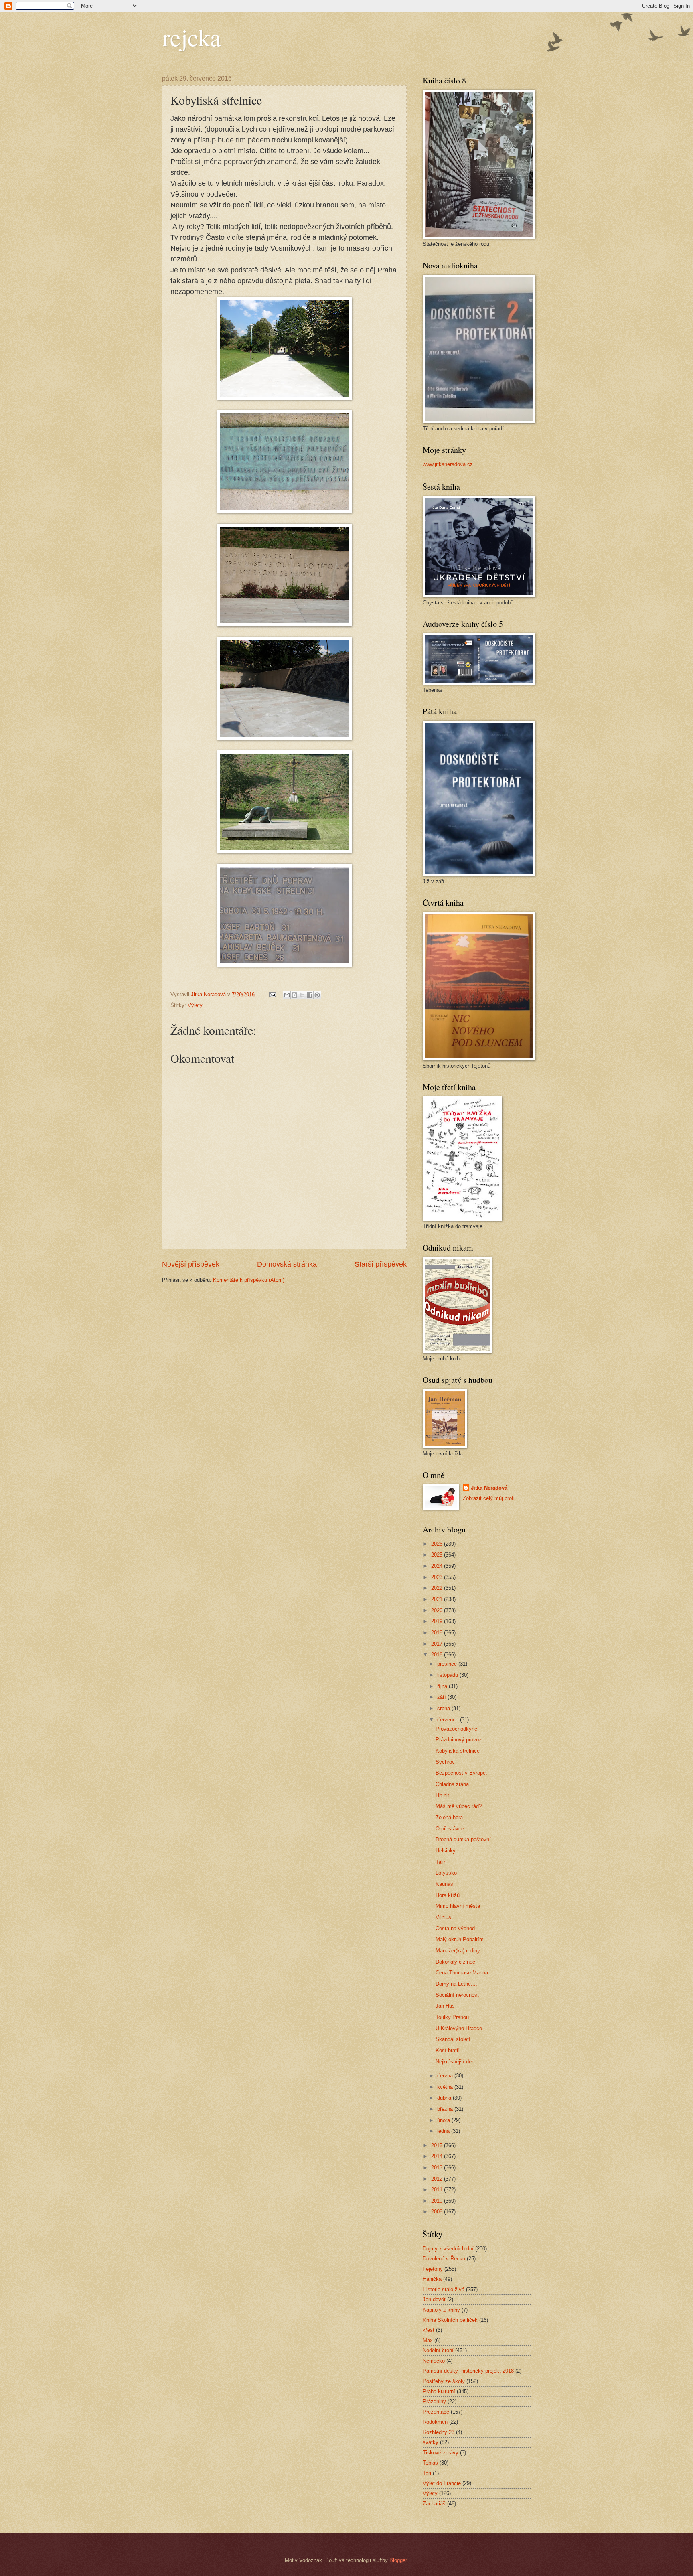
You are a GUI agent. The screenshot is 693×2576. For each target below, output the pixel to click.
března (446, 2109)
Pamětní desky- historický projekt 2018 (468, 2371)
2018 (438, 1633)
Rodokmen (435, 2422)
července (449, 1720)
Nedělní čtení (438, 2350)
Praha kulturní (439, 2391)
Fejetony (433, 2269)
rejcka (191, 37)
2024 (438, 1566)
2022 (438, 1588)
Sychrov (445, 1762)
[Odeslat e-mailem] (287, 995)
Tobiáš (430, 2463)
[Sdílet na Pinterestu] (317, 995)
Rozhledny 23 (439, 2432)
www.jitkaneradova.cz (448, 464)
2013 (438, 2168)
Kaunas (444, 1884)
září (442, 1697)
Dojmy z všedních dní (448, 2249)
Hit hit (442, 1795)
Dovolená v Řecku (444, 2259)
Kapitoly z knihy (441, 2310)
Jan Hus (445, 2006)
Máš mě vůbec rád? (459, 1806)
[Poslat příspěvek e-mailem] (272, 994)
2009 (438, 2212)
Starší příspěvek (381, 1264)
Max (428, 2340)
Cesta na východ (455, 1928)
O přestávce (450, 1829)
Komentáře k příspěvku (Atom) (249, 1280)
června (446, 2076)
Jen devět (434, 2299)
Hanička (432, 2279)
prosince (448, 1664)
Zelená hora (449, 1817)
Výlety (195, 1005)
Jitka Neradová (489, 1488)
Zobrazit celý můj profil (489, 1498)
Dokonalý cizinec (455, 1962)
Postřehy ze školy (444, 2381)
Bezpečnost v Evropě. (461, 1773)
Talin (441, 1862)
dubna (445, 2098)
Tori (427, 2473)
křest (429, 2330)
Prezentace (436, 2412)
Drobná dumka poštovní (463, 1839)
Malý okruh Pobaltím (460, 1939)
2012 (438, 2179)
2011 (438, 2190)
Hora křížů (448, 1895)
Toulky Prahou (452, 2017)
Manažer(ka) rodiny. (458, 1951)
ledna (444, 2131)
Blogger (398, 2560)
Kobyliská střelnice (458, 1751)
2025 (438, 1555)
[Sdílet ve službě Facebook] (310, 995)
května (446, 2087)
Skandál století (453, 2039)
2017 (438, 1644)
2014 (438, 2156)
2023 (438, 1577)
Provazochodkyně (456, 1729)
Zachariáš (434, 2504)
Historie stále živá (444, 2289)
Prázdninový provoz (459, 1740)
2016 (438, 1655)
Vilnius (443, 1917)
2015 (438, 2145)
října (443, 1686)
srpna (444, 1708)
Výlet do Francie (442, 2483)
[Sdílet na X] (302, 995)
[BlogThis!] (294, 995)
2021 (438, 1599)
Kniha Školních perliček (450, 2320)
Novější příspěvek (191, 1264)
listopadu (448, 1675)
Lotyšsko (446, 1873)
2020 (438, 1610)
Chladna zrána (452, 1784)
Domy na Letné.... (456, 1984)
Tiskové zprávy (441, 2453)
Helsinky (446, 1851)
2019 (438, 1621)
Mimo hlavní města (458, 1906)
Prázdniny (434, 2401)
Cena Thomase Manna (462, 1973)
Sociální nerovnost (457, 1995)
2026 (438, 1544)
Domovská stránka (287, 1264)
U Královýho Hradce (459, 2028)
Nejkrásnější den (455, 2062)
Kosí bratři (448, 2050)
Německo (434, 2361)
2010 (438, 2201)
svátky (431, 2442)
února (444, 2120)
